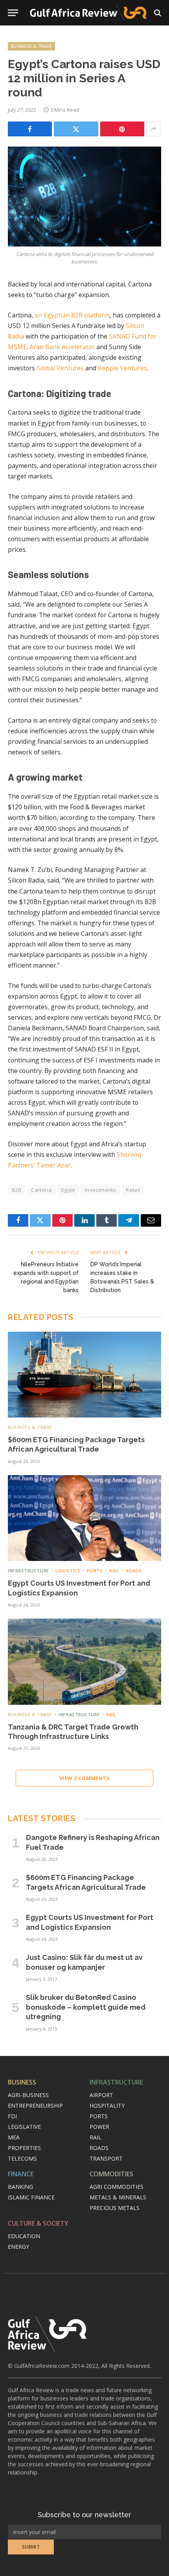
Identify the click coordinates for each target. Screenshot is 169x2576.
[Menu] (13, 13)
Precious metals (115, 2208)
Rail (96, 2137)
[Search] (157, 13)
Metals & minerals (118, 2197)
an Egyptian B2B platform (72, 315)
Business (22, 2082)
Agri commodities (117, 2187)
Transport (106, 2158)
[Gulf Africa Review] (88, 13)
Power (99, 2127)
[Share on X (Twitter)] (76, 129)
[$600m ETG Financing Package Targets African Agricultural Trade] (84, 1375)
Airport (101, 2095)
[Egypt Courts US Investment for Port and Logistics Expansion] (84, 1518)
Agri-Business (28, 2095)
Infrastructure (116, 2082)
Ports (99, 2116)
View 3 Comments (84, 1778)
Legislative (24, 2127)
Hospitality (107, 2106)
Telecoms (22, 2158)
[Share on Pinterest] (122, 129)
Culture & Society (38, 2223)
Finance (21, 2174)
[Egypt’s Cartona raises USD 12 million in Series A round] (84, 197)
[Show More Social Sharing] (154, 129)
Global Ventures (60, 368)
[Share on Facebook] (30, 129)
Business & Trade (31, 46)
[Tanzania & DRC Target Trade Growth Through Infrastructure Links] (84, 1661)
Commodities (111, 2174)
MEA (14, 2137)
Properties (24, 2148)
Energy (18, 2247)
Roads (99, 2148)
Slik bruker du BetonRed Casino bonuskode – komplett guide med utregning (86, 2007)
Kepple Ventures (122, 368)
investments (100, 1190)
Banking (20, 2187)
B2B (17, 1190)
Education (24, 2236)
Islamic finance (31, 2197)
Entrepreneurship (35, 2106)
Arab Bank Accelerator (62, 347)
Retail (133, 1190)
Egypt (68, 1190)
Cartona (41, 1190)
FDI (12, 2116)
